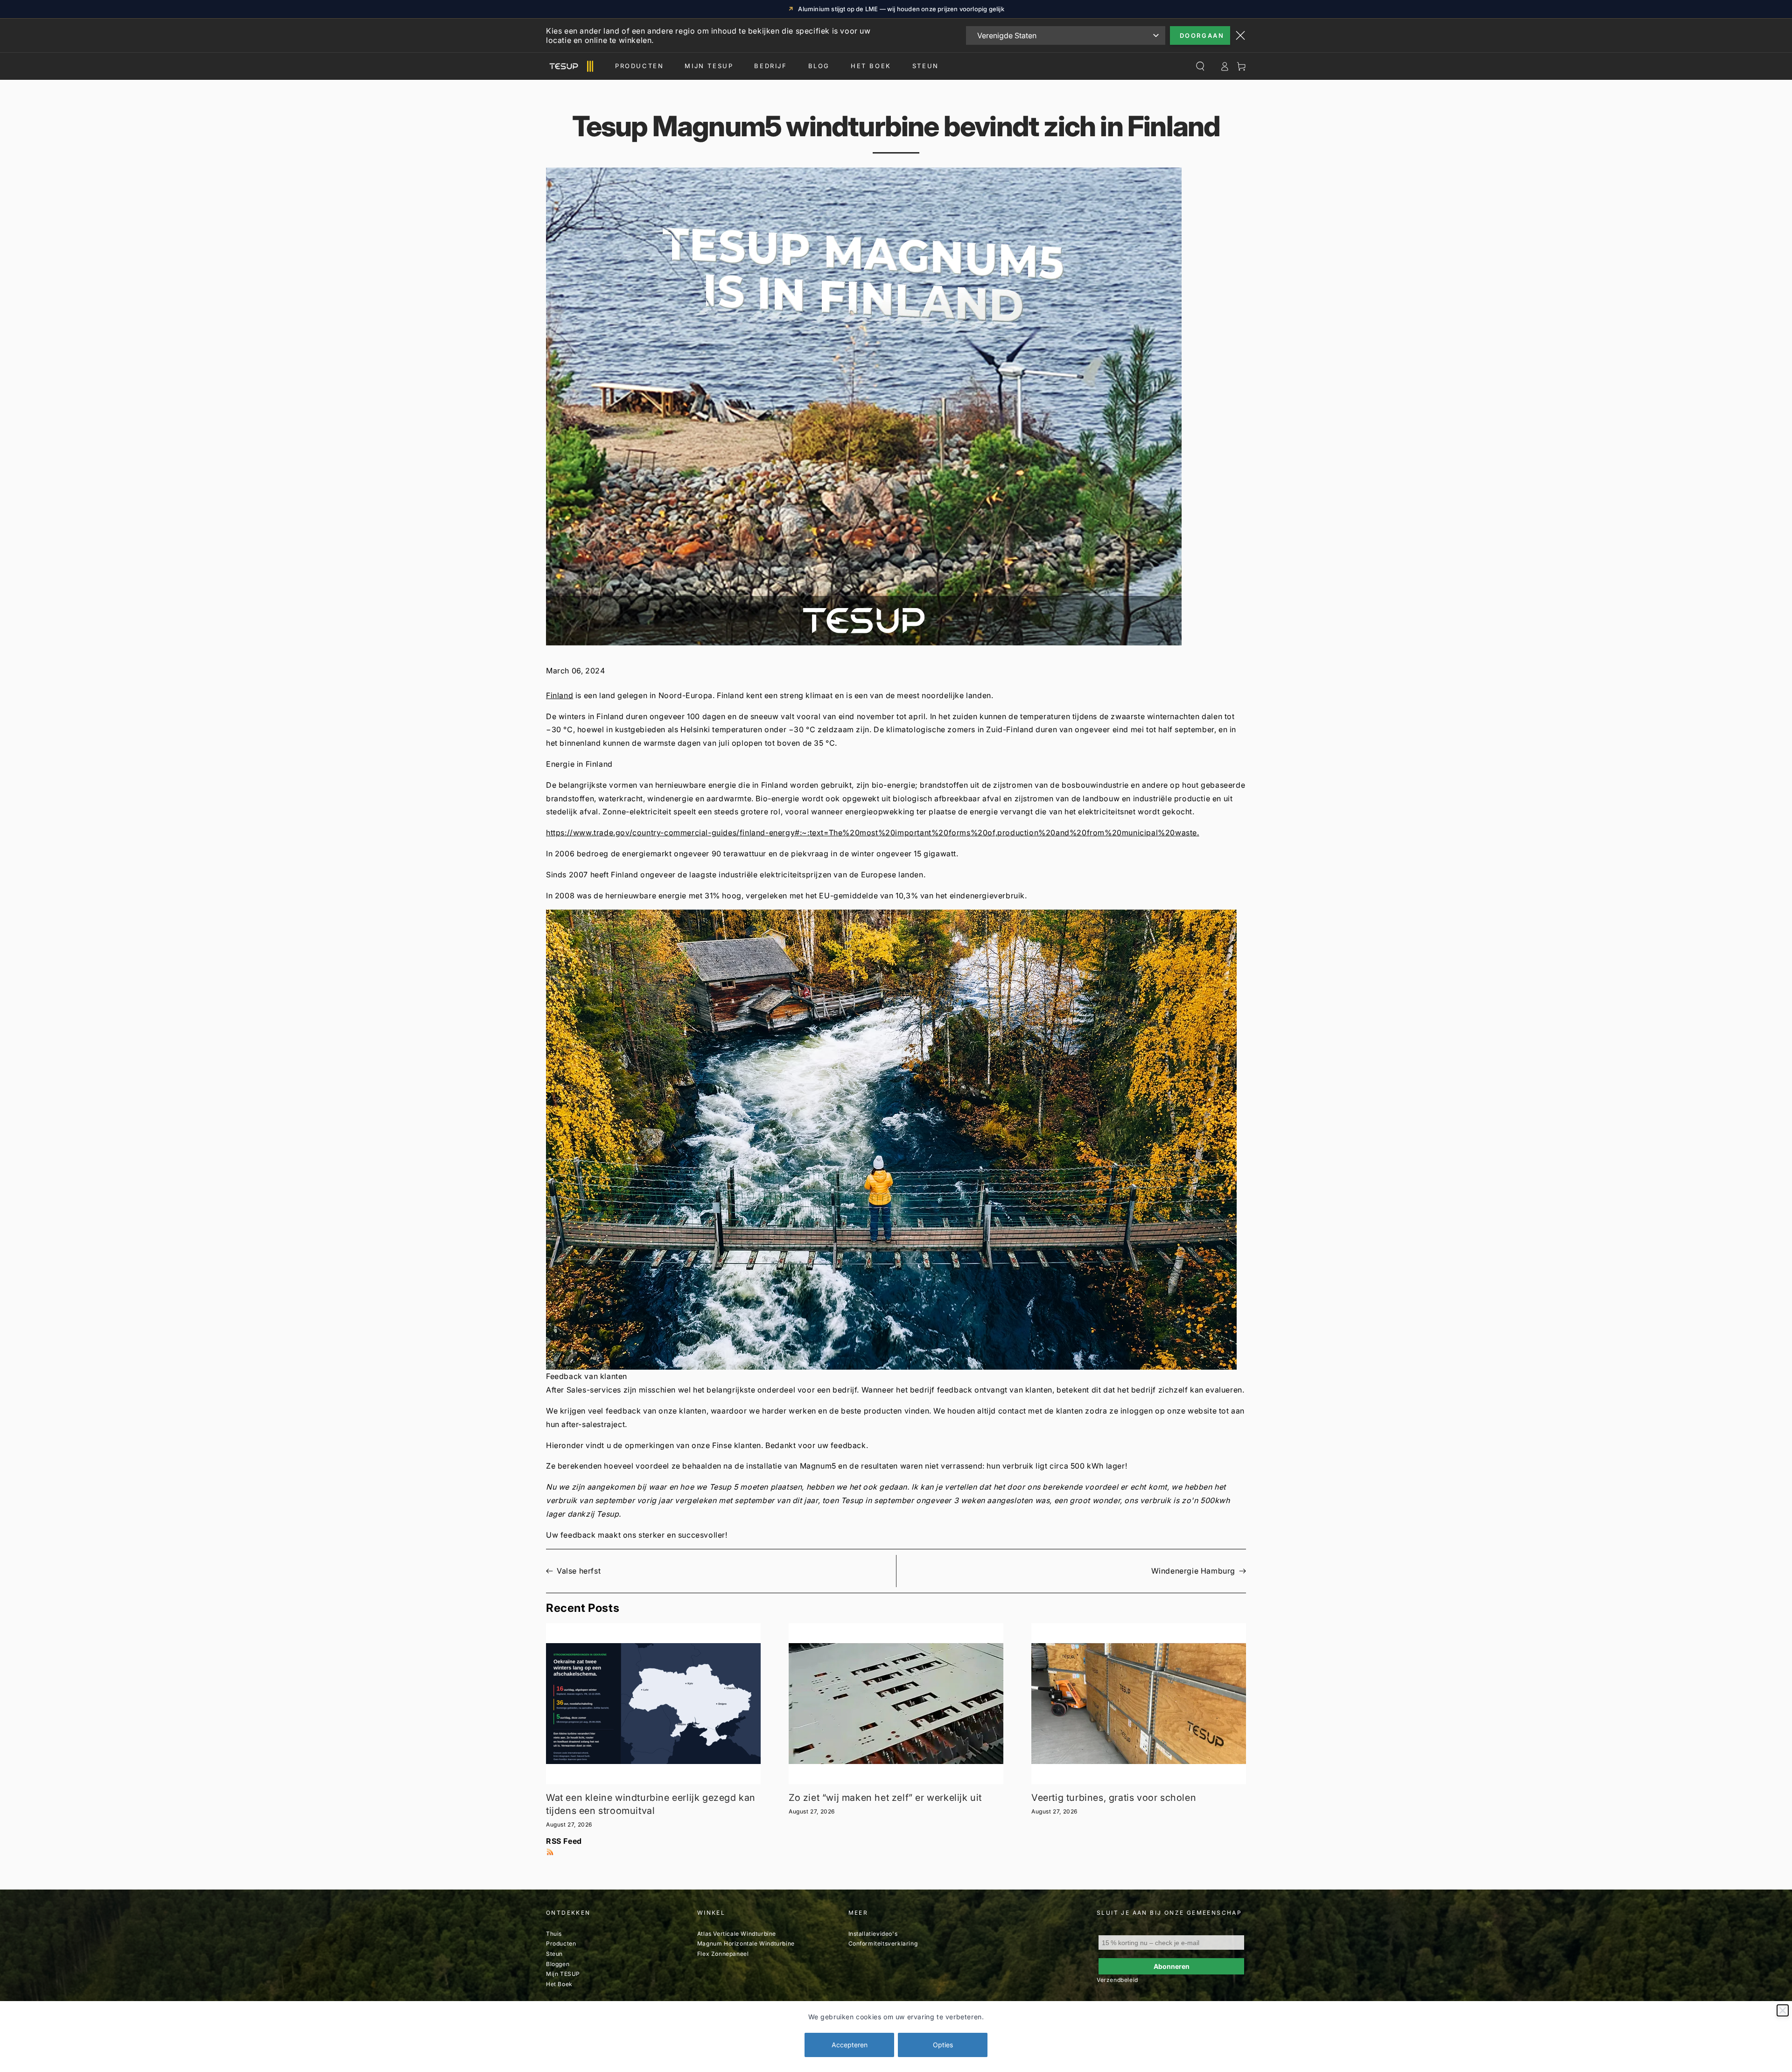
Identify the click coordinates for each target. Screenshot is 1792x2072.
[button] (896, 1146)
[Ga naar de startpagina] (570, 66)
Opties (943, 2045)
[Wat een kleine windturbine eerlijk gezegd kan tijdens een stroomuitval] (653, 1704)
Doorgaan (1202, 35)
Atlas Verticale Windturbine (737, 1934)
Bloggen (558, 1964)
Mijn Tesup (709, 66)
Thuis (554, 1934)
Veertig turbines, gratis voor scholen (1114, 1798)
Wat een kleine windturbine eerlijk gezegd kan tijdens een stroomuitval (651, 1804)
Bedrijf (770, 66)
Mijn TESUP (563, 1974)
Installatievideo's (873, 1934)
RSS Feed (564, 1841)
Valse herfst (579, 1571)
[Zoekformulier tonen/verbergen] (1200, 66)
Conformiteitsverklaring (883, 1943)
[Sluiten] (1783, 2010)
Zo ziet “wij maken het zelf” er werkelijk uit (885, 1798)
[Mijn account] (1225, 66)
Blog (819, 66)
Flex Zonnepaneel (723, 1954)
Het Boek (871, 66)
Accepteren (850, 2045)
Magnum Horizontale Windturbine (746, 1943)
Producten (639, 66)
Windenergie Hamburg (1193, 1571)
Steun (926, 66)
